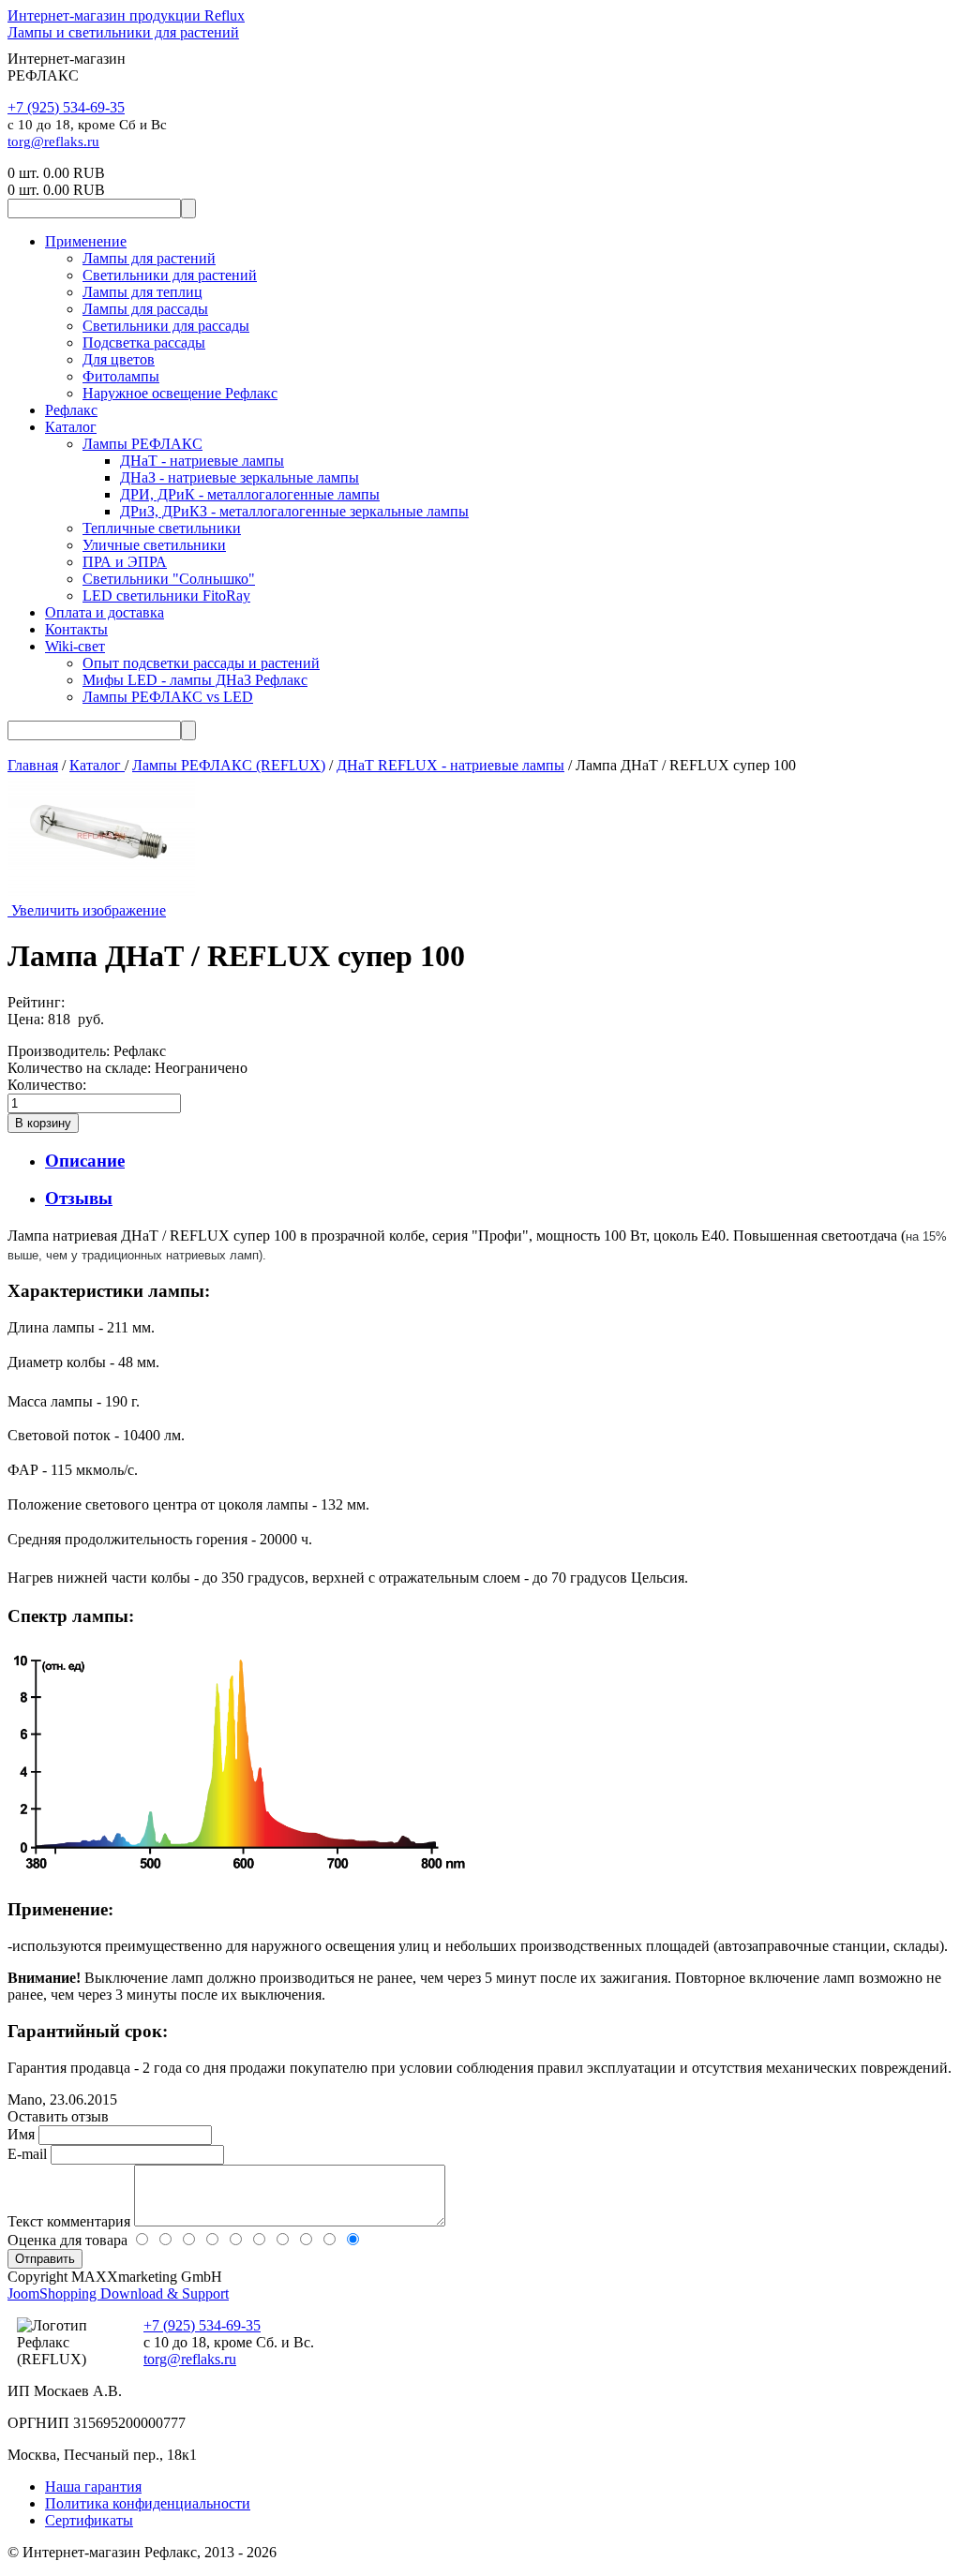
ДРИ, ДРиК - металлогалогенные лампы (250, 494)
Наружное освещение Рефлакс (180, 393)
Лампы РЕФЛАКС (142, 444)
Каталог (71, 427)
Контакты (76, 629)
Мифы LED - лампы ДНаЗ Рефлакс (195, 680)
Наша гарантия (93, 2487)
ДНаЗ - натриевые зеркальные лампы (240, 477)
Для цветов (119, 359)
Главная (33, 765)
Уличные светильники (154, 545)
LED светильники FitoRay (166, 596)
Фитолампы (121, 376)
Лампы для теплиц (142, 292)
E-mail (29, 2154)
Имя (23, 2134)
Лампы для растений (149, 258)
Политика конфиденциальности (148, 2503)
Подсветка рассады (144, 342)
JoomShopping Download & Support (118, 2293)
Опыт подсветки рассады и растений (201, 663)
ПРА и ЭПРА (125, 562)
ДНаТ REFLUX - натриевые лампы (450, 765)
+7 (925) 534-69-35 (66, 107)
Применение (86, 241)
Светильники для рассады (166, 326)
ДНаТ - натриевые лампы (202, 461)
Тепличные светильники (162, 528)
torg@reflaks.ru (53, 141)
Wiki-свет (75, 646)
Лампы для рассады (145, 309)
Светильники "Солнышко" (169, 579)
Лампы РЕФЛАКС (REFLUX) (229, 765)
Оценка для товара (69, 2240)
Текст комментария (71, 2221)
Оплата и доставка (105, 612)
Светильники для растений (170, 275)
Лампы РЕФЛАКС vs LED (168, 697)
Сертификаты (89, 2520)
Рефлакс (71, 410)
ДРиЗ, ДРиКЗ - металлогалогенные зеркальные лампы (294, 511)
